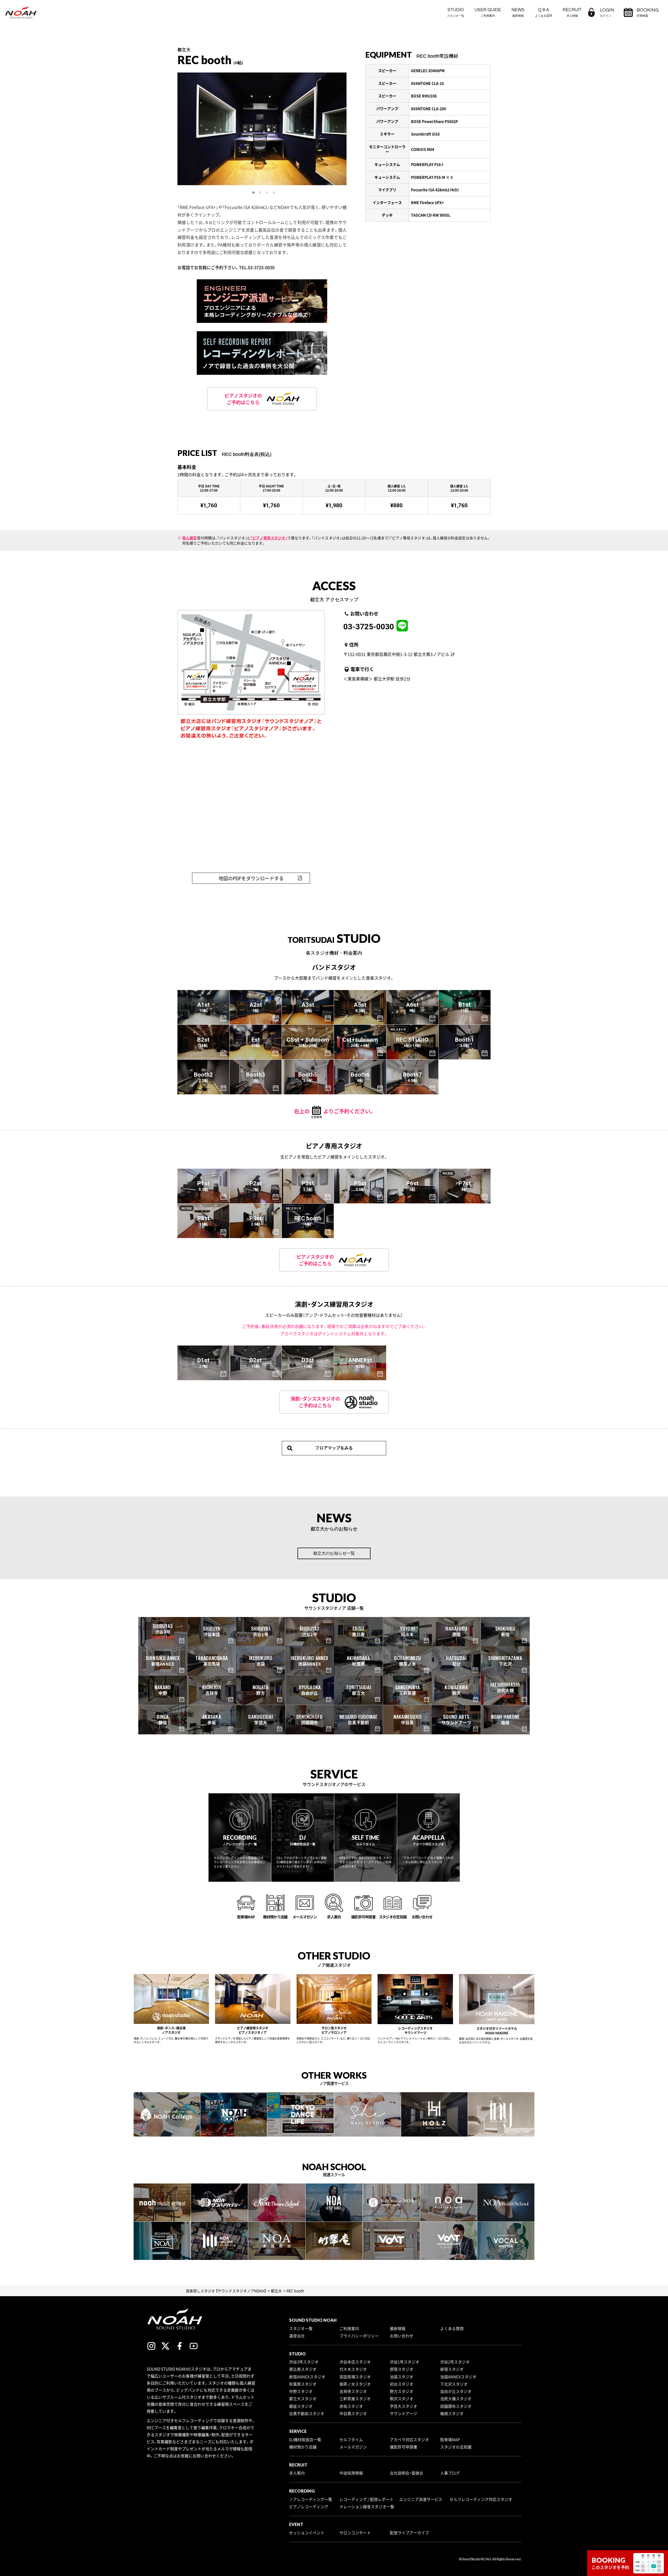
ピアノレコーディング (309, 2507)
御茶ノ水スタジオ (355, 2384)
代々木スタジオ (353, 2369)
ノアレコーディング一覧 (311, 2499)
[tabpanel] (262, 129)
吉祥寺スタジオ (353, 2391)
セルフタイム (351, 2440)
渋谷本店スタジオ (355, 2362)
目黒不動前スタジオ (307, 2414)
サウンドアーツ (404, 2414)
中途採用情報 (351, 2473)
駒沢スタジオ (402, 2399)
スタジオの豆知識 (456, 2447)
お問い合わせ (402, 2336)
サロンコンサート (355, 2533)
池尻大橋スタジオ (456, 2399)
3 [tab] (267, 193)
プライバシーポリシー (359, 2336)
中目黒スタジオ (353, 2414)
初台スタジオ (402, 2384)
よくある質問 (452, 2328)
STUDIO (456, 12)
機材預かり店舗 (303, 2447)
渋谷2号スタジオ (455, 2362)
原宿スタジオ (402, 2369)
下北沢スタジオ (454, 2384)
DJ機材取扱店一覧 (305, 2440)
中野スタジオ (301, 2391)
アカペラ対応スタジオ (409, 2440)
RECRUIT (572, 12)
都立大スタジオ (303, 2399)
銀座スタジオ (301, 2406)
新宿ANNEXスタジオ (307, 2377)
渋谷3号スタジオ (304, 2362)
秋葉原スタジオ (303, 2384)
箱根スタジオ (452, 2414)
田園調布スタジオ (456, 2406)
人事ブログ (450, 2473)
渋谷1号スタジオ (405, 2362)
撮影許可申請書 (404, 2447)
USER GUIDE (488, 12)
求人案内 (297, 2473)
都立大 (276, 2291)
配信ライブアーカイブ (409, 2533)
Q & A (544, 12)
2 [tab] (260, 193)
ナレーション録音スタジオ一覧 (367, 2507)
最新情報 (398, 2328)
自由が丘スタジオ (456, 2391)
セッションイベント (307, 2533)
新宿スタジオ (452, 2369)
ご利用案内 (349, 2328)
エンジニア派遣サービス (421, 2499)
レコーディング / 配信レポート (366, 2499)
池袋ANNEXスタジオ (458, 2377)
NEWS (518, 12)
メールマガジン (353, 2447)
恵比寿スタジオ (303, 2369)
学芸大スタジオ (404, 2406)
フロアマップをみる (334, 1448)
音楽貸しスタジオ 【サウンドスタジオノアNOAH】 (226, 2291)
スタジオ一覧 (301, 2328)
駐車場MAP (450, 2440)
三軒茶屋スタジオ (355, 2399)
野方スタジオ (402, 2391)
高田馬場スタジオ (355, 2377)
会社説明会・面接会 (407, 2473)
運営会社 (297, 2336)
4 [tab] (274, 193)
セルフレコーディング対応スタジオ (481, 2499)
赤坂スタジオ (351, 2406)
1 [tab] (254, 193)
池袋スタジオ (402, 2377)
